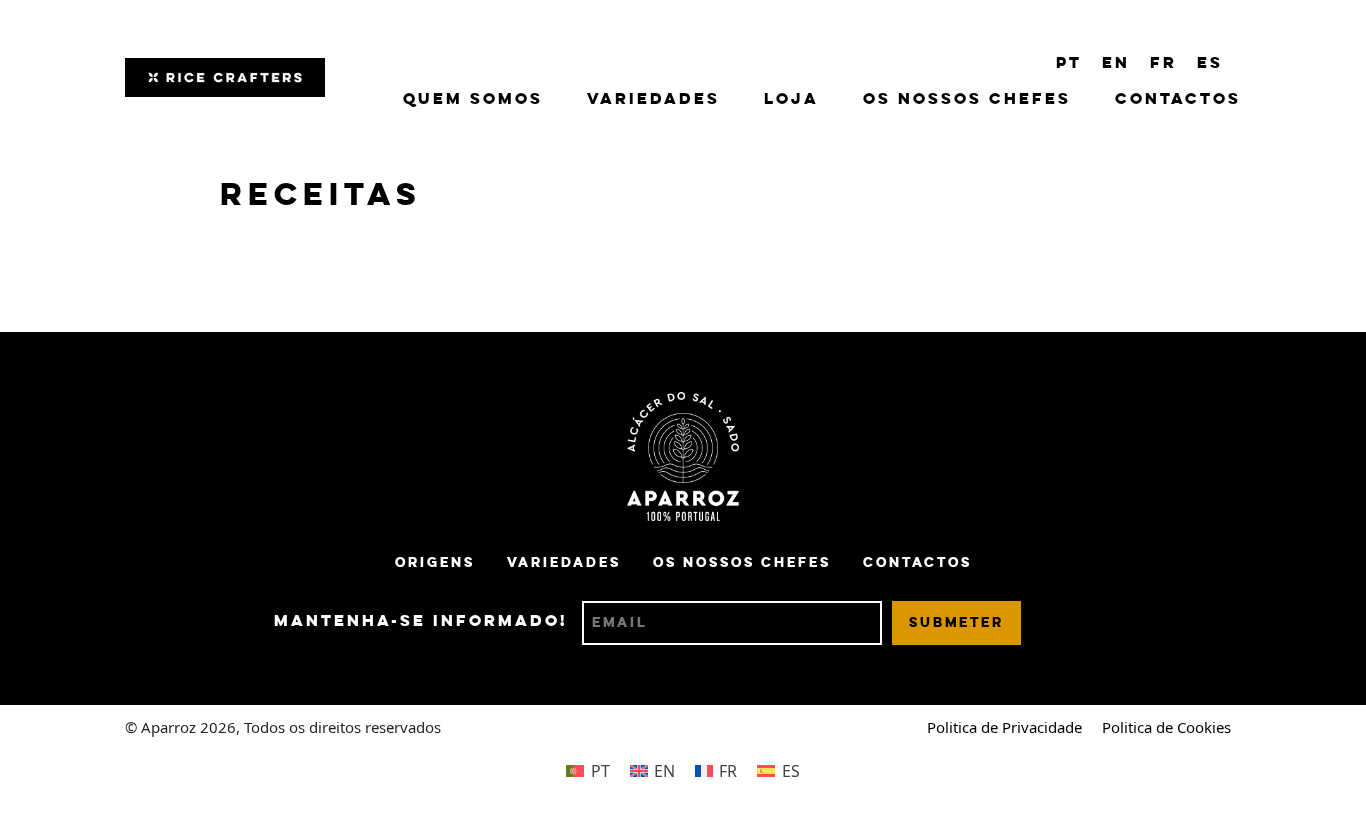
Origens (435, 563)
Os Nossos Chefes (967, 100)
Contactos (1178, 100)
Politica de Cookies (1166, 727)
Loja (791, 100)
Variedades (653, 100)
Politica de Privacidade (1004, 727)
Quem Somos (473, 100)
